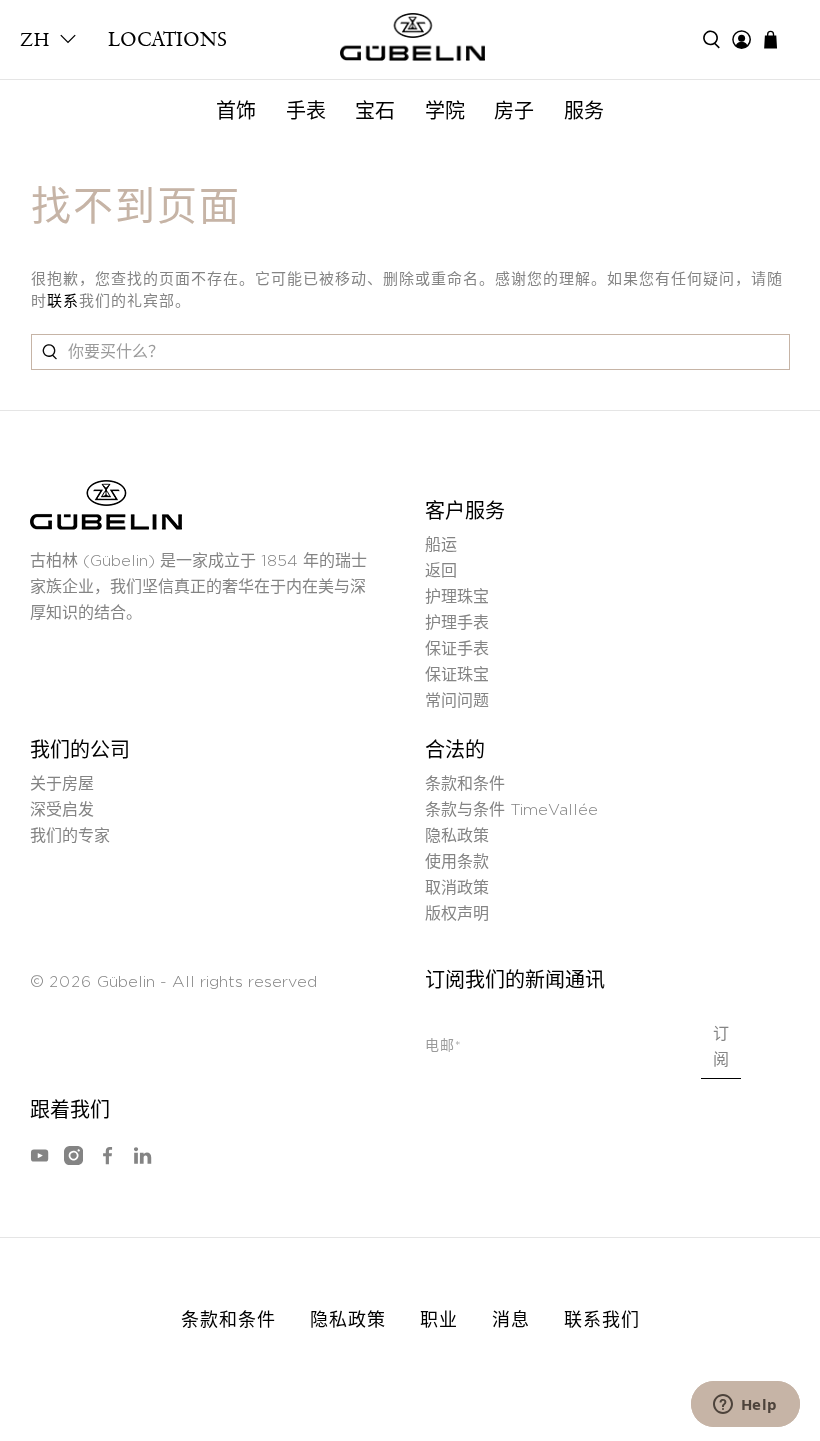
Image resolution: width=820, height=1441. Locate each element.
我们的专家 (70, 836)
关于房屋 (62, 784)
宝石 (375, 111)
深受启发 (62, 810)
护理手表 (457, 623)
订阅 (721, 1047)
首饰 (236, 111)
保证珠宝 (457, 675)
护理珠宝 (457, 597)
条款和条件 (465, 784)
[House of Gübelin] (410, 42)
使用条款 (457, 862)
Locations (167, 39)
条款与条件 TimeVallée (511, 810)
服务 (584, 111)
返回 (441, 571)
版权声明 (457, 914)
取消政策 (457, 888)
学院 (445, 111)
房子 (514, 111)
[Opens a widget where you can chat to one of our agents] (745, 1406)
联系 (63, 301)
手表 (306, 111)
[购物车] (780, 39)
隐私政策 (457, 836)
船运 (441, 545)
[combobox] (410, 352)
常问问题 (457, 701)
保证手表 (457, 649)
